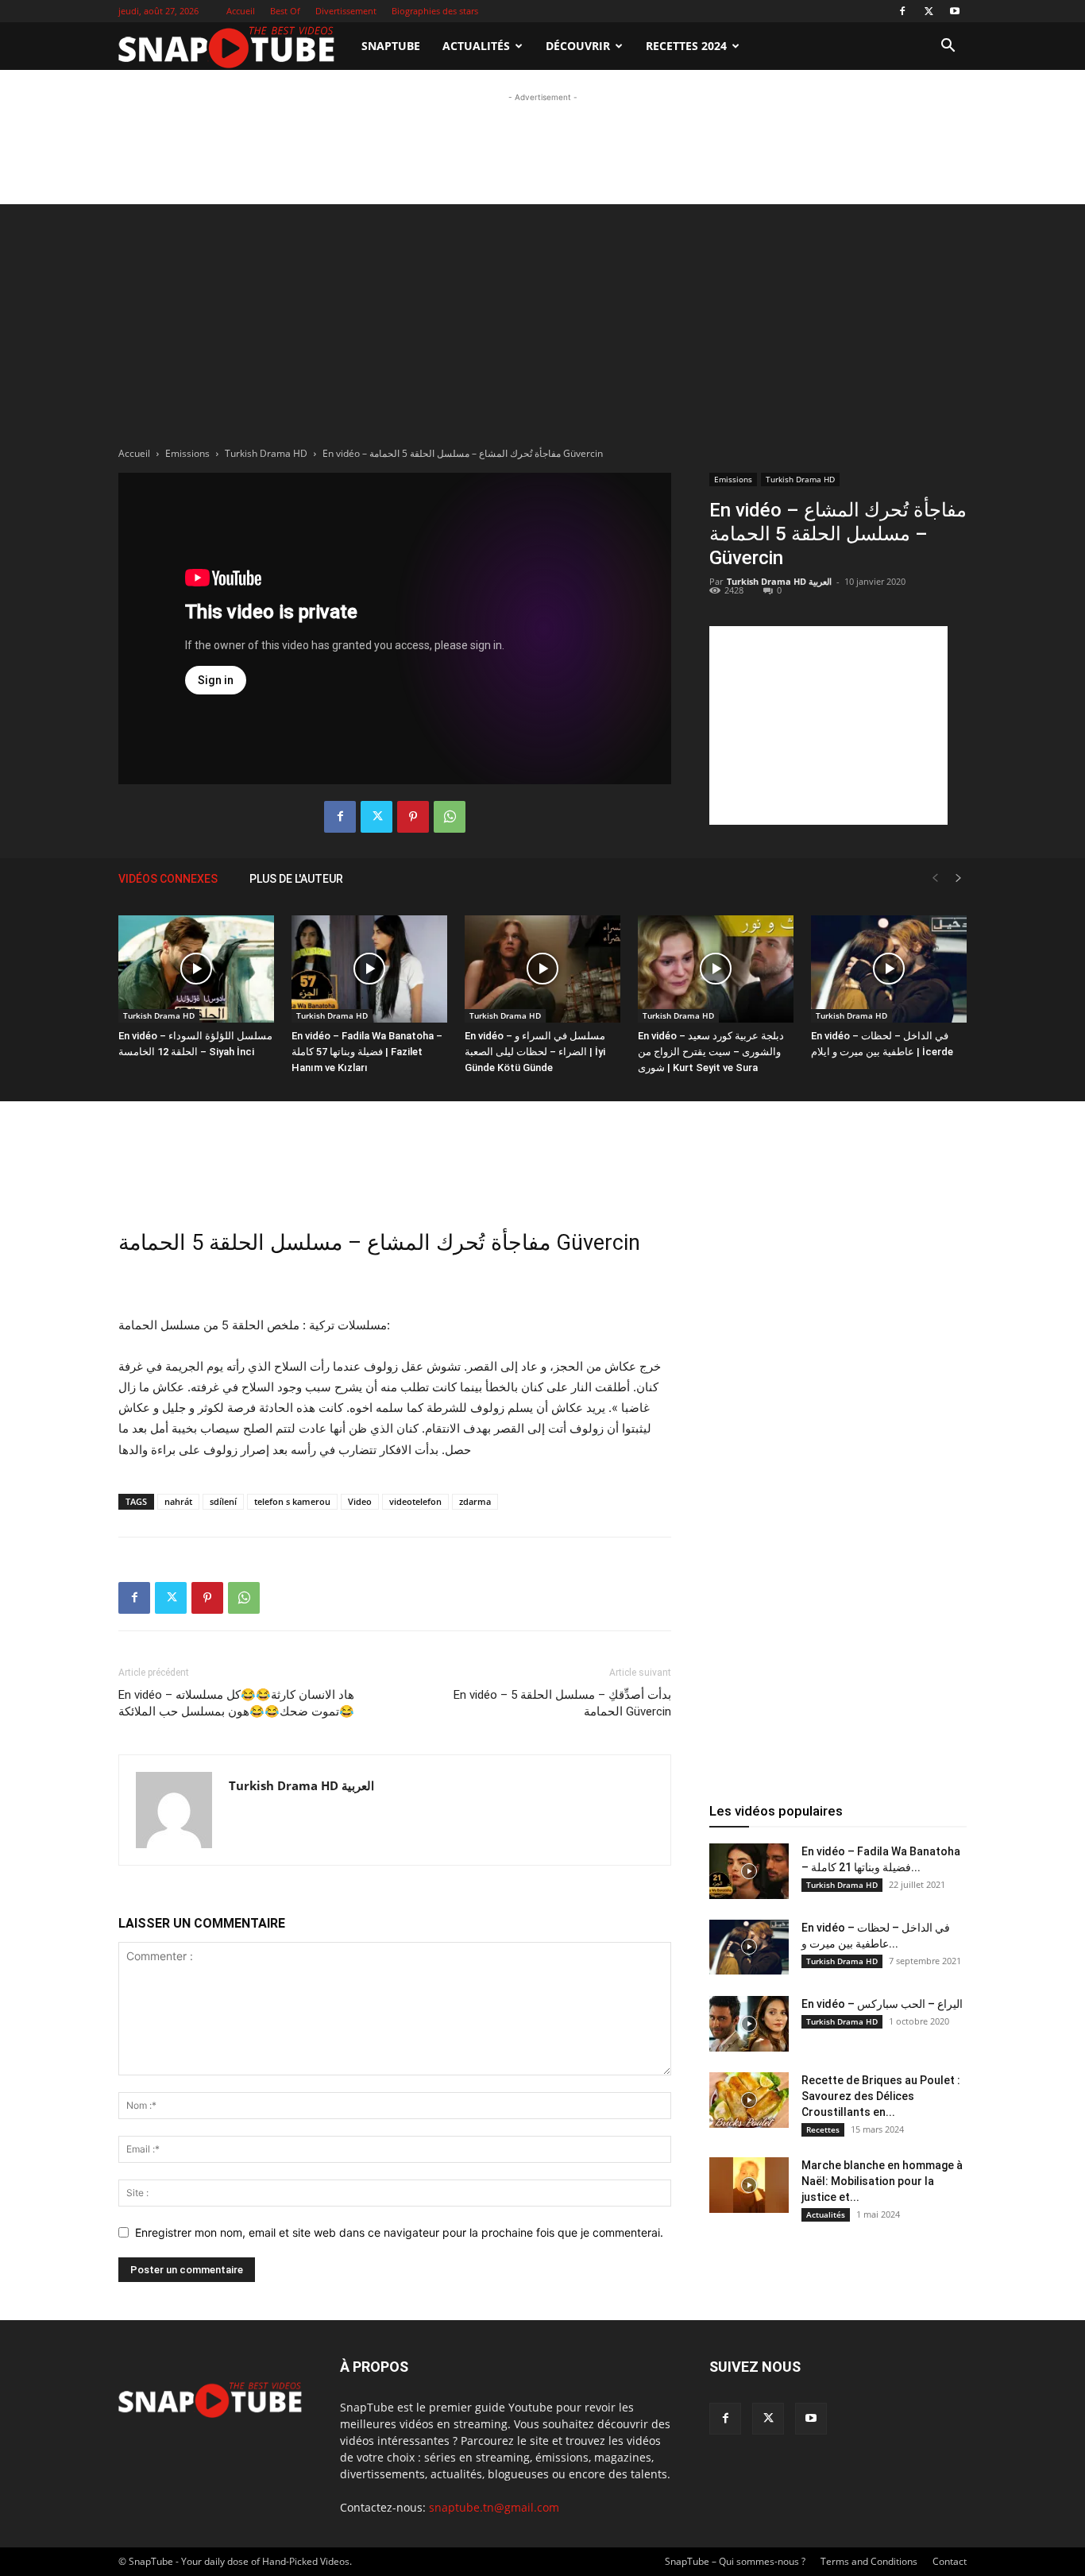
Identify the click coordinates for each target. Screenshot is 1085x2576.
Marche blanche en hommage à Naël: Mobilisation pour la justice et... (882, 2181)
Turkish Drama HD (266, 453)
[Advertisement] (542, 141)
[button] (948, 47)
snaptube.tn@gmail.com (494, 2507)
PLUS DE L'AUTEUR (296, 879)
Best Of (285, 11)
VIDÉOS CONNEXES (168, 879)
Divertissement (346, 11)
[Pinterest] (413, 817)
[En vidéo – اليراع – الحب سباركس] (749, 2024)
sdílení (223, 1501)
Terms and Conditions (869, 2561)
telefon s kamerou (292, 1501)
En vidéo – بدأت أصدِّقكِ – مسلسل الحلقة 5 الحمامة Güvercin (562, 1703)
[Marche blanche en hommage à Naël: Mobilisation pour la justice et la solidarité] (749, 2185)
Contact (950, 2561)
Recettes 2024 (686, 46)
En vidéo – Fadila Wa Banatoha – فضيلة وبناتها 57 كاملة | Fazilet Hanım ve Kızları (367, 1052)
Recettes (823, 2129)
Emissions (187, 453)
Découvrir (578, 46)
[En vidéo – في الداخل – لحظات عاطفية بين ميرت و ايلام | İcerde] (889, 969)
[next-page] (959, 878)
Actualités (476, 46)
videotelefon (415, 1501)
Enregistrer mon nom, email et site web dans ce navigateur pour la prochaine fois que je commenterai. (399, 2232)
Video (360, 1501)
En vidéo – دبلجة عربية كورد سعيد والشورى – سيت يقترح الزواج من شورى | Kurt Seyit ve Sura (711, 1052)
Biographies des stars (435, 11)
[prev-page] (935, 878)
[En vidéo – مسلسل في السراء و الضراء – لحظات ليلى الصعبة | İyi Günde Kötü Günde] (542, 969)
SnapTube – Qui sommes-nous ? (735, 2561)
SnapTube (391, 46)
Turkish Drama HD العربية (779, 581)
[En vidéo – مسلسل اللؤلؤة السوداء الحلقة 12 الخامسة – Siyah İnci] (196, 969)
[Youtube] (955, 11)
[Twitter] (929, 11)
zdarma (475, 1501)
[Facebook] (902, 11)
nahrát (178, 1501)
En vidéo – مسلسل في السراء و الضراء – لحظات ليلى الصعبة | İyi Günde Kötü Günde (535, 1052)
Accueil (241, 11)
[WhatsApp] (450, 817)
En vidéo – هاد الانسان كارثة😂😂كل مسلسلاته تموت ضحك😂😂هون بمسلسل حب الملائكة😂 (236, 1703)
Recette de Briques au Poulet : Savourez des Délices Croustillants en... (881, 2096)
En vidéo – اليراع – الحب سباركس (882, 2004)
